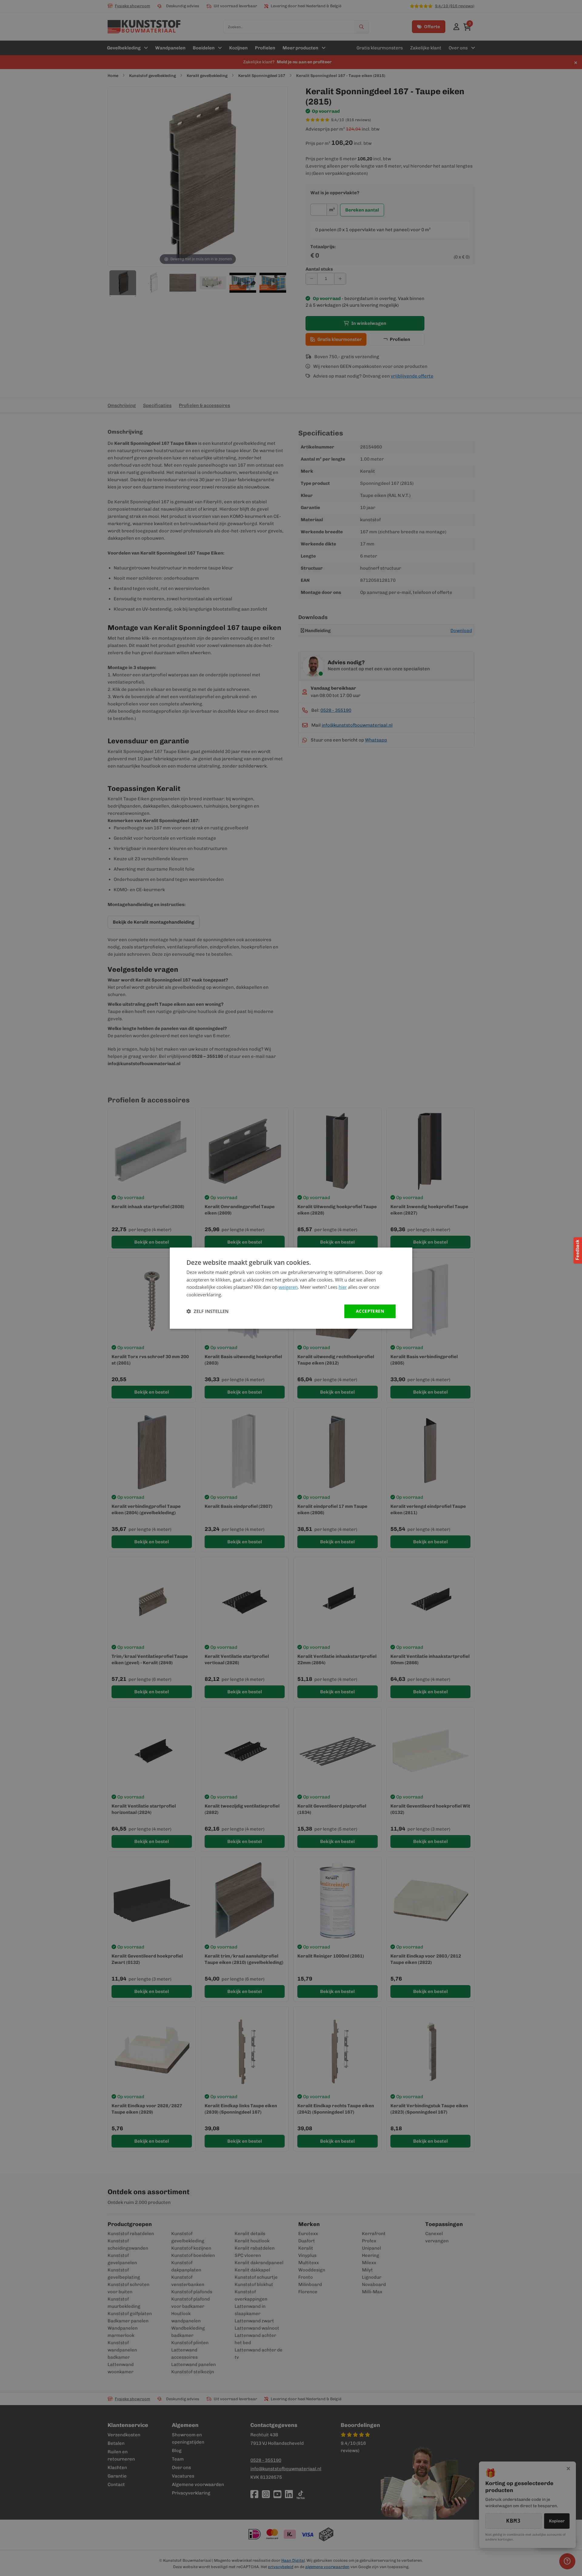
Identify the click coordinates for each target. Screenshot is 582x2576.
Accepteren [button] (370, 1311)
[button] (207, 1311)
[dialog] (291, 1288)
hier (343, 1287)
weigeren (288, 1287)
